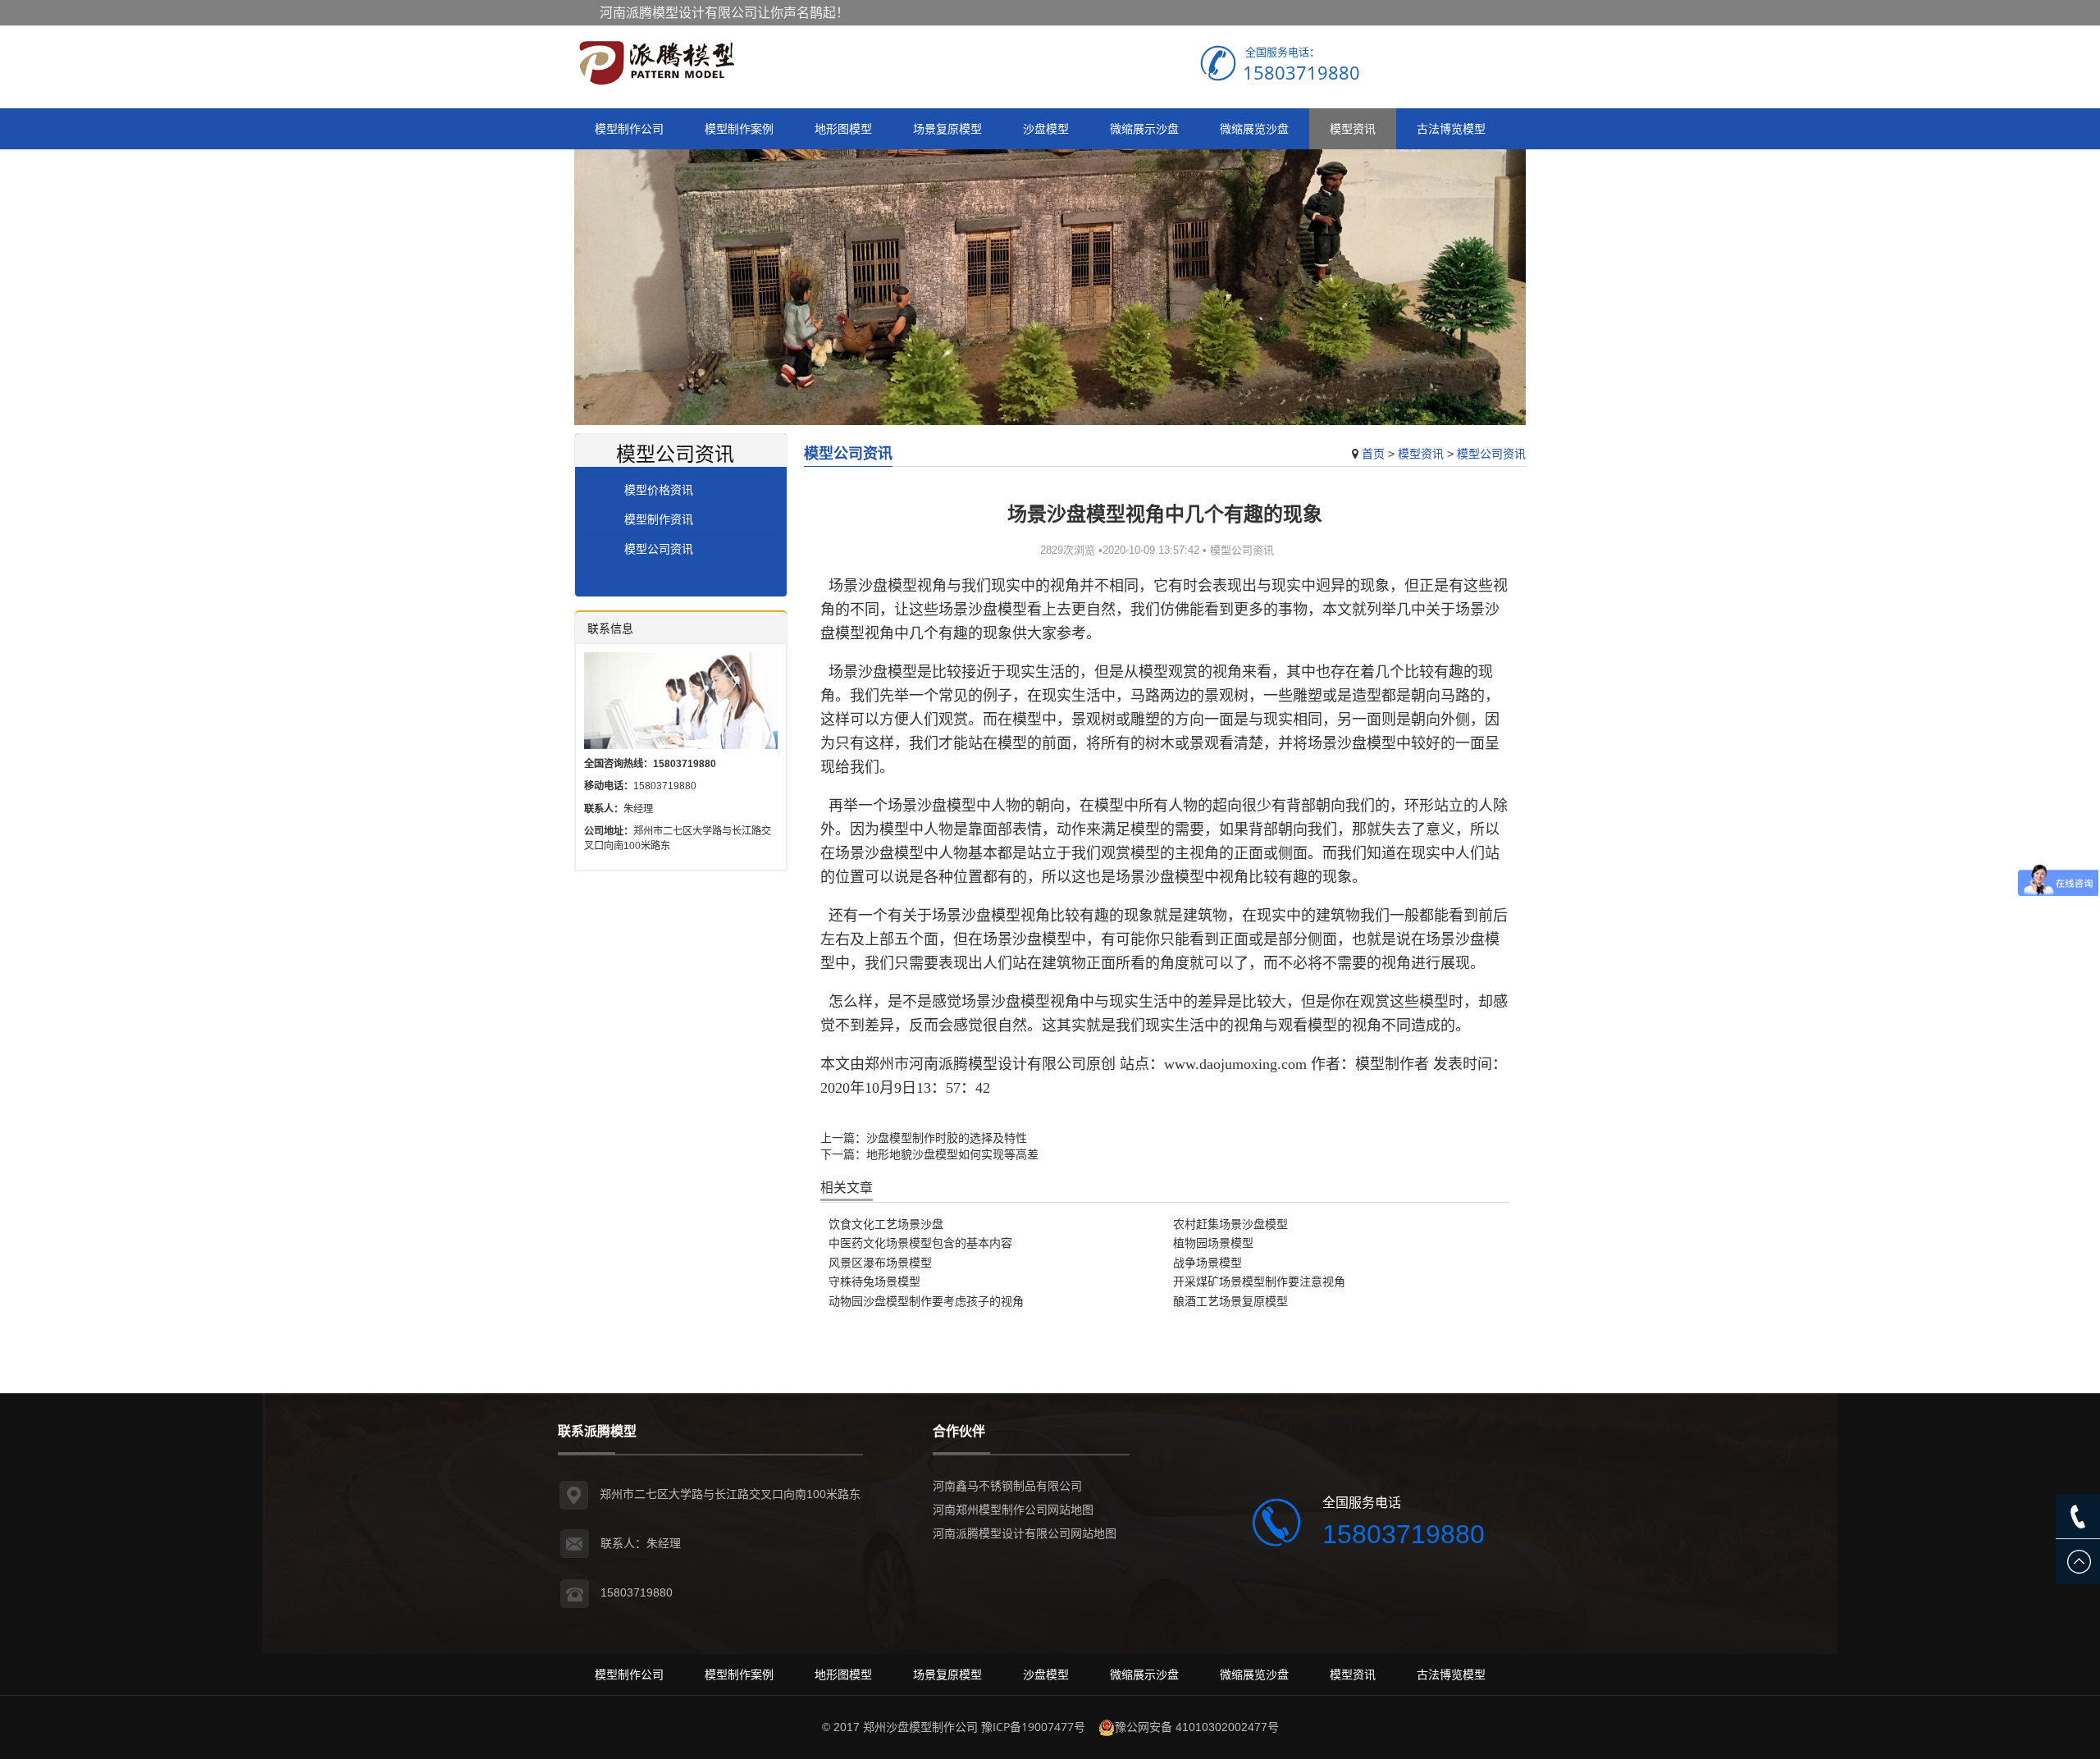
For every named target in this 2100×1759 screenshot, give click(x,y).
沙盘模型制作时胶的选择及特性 (947, 1138)
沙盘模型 (1046, 128)
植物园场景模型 (1213, 1243)
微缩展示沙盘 (1144, 128)
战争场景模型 (1207, 1262)
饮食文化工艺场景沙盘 (886, 1224)
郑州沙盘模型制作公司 (920, 1727)
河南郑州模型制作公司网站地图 (1013, 1509)
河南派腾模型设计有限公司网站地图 (1025, 1533)
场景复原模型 (947, 128)
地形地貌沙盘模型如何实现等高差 (952, 1154)
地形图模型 (843, 128)
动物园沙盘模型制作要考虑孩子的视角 (926, 1301)
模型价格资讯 (659, 489)
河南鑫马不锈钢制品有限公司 (1007, 1485)
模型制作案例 (739, 128)
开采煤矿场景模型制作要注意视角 (1259, 1281)
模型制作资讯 (659, 519)
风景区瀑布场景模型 (880, 1262)
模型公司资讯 (1491, 453)
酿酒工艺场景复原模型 (1230, 1301)
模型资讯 (1353, 128)
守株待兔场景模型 (874, 1281)
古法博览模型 (1451, 128)
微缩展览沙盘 (1254, 128)
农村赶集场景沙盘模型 (1230, 1224)
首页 (1373, 453)
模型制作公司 (629, 128)
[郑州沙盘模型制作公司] (656, 63)
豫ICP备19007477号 (1033, 1727)
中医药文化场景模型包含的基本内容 (920, 1243)
